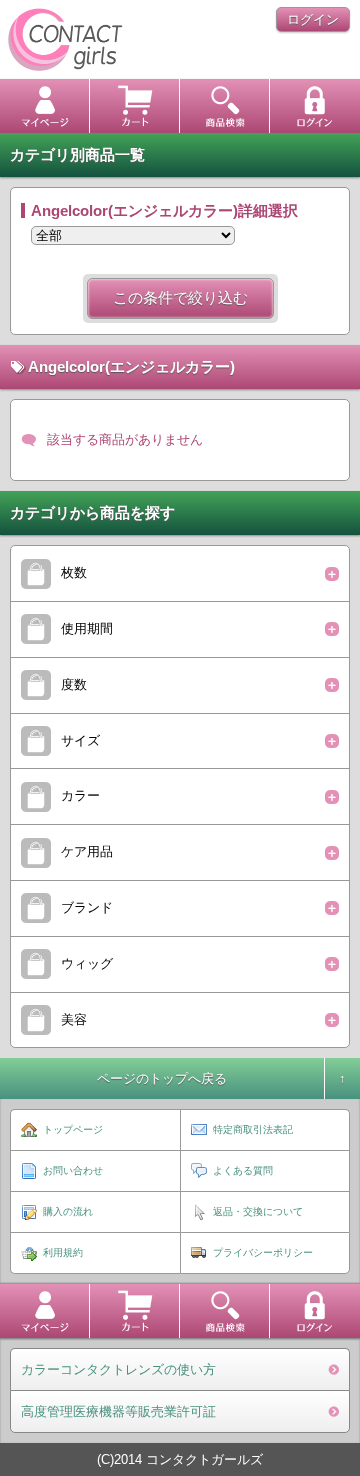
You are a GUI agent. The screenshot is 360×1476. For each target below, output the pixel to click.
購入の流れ (68, 1211)
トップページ (73, 1129)
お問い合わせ (73, 1170)
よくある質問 (243, 1170)
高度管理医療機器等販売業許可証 (118, 1411)
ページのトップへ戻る (162, 1078)
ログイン (313, 19)
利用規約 (63, 1252)
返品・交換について (258, 1211)
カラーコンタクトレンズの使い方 (118, 1369)
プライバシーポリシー (263, 1252)
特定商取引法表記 (253, 1129)
